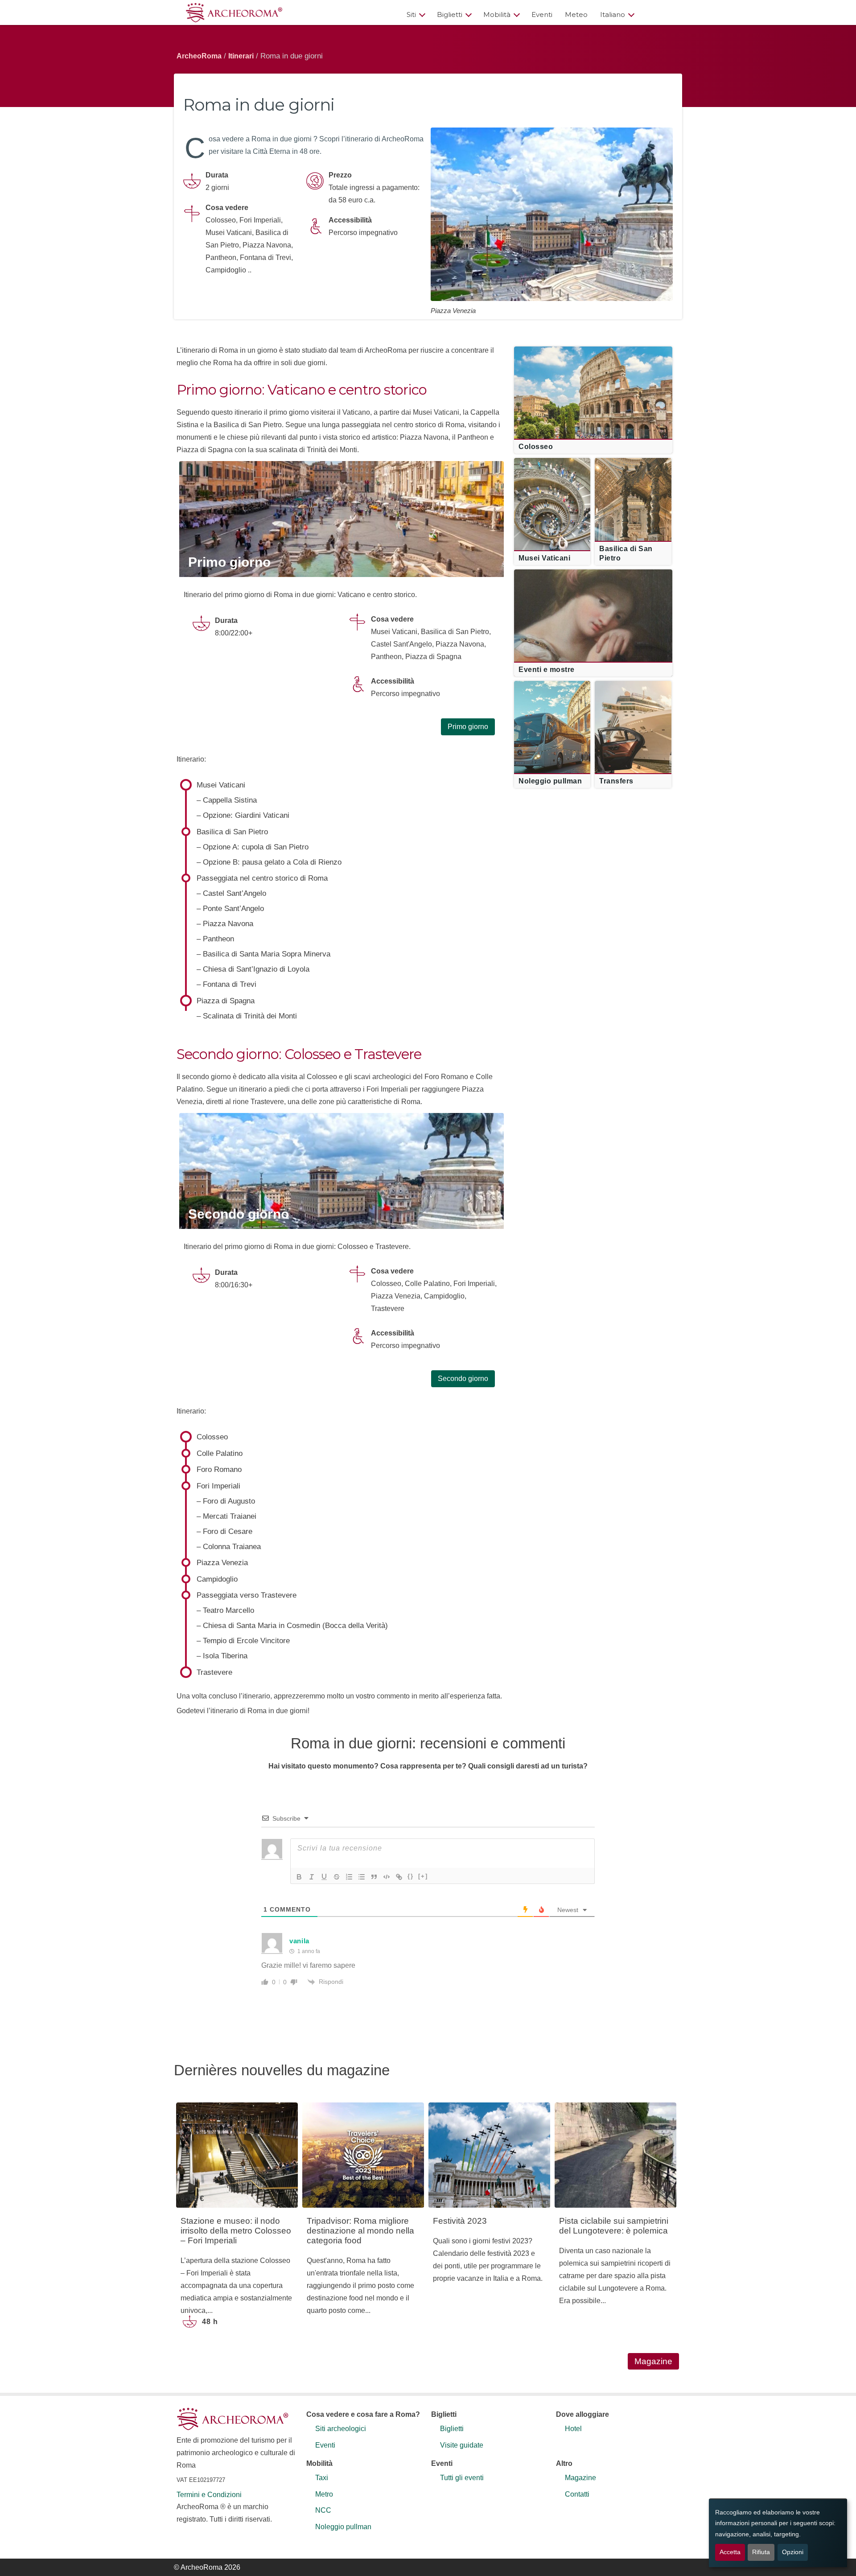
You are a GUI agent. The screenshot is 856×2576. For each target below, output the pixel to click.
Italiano (613, 14)
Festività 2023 (460, 2221)
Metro (324, 2494)
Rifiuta (761, 2552)
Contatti (577, 2494)
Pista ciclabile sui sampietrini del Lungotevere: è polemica (614, 2226)
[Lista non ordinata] (362, 1877)
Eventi (542, 14)
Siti (411, 14)
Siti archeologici (341, 2429)
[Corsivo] (312, 1877)
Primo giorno (229, 562)
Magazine (653, 2361)
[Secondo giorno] (342, 1171)
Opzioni (793, 2552)
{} (411, 1876)
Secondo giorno (239, 1214)
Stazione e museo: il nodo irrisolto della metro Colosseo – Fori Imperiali (236, 2231)
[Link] (399, 1877)
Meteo (576, 14)
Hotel (573, 2429)
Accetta (730, 2552)
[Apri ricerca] (661, 14)
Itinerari (241, 56)
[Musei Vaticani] (552, 498)
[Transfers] (633, 721)
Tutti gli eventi (462, 2478)
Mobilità (497, 14)
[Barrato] (337, 1877)
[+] (423, 1876)
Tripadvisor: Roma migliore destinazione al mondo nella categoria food (360, 2231)
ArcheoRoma (199, 56)
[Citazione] (374, 1877)
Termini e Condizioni (209, 2495)
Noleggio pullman (343, 2527)
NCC (323, 2510)
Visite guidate (462, 2445)
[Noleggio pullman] (552, 721)
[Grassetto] (299, 1877)
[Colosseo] (593, 387)
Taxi (322, 2478)
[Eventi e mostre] (593, 610)
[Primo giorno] (342, 519)
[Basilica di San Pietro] (633, 498)
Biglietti (450, 14)
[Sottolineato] (324, 1877)
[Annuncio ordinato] (349, 1877)
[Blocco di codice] (387, 1877)
